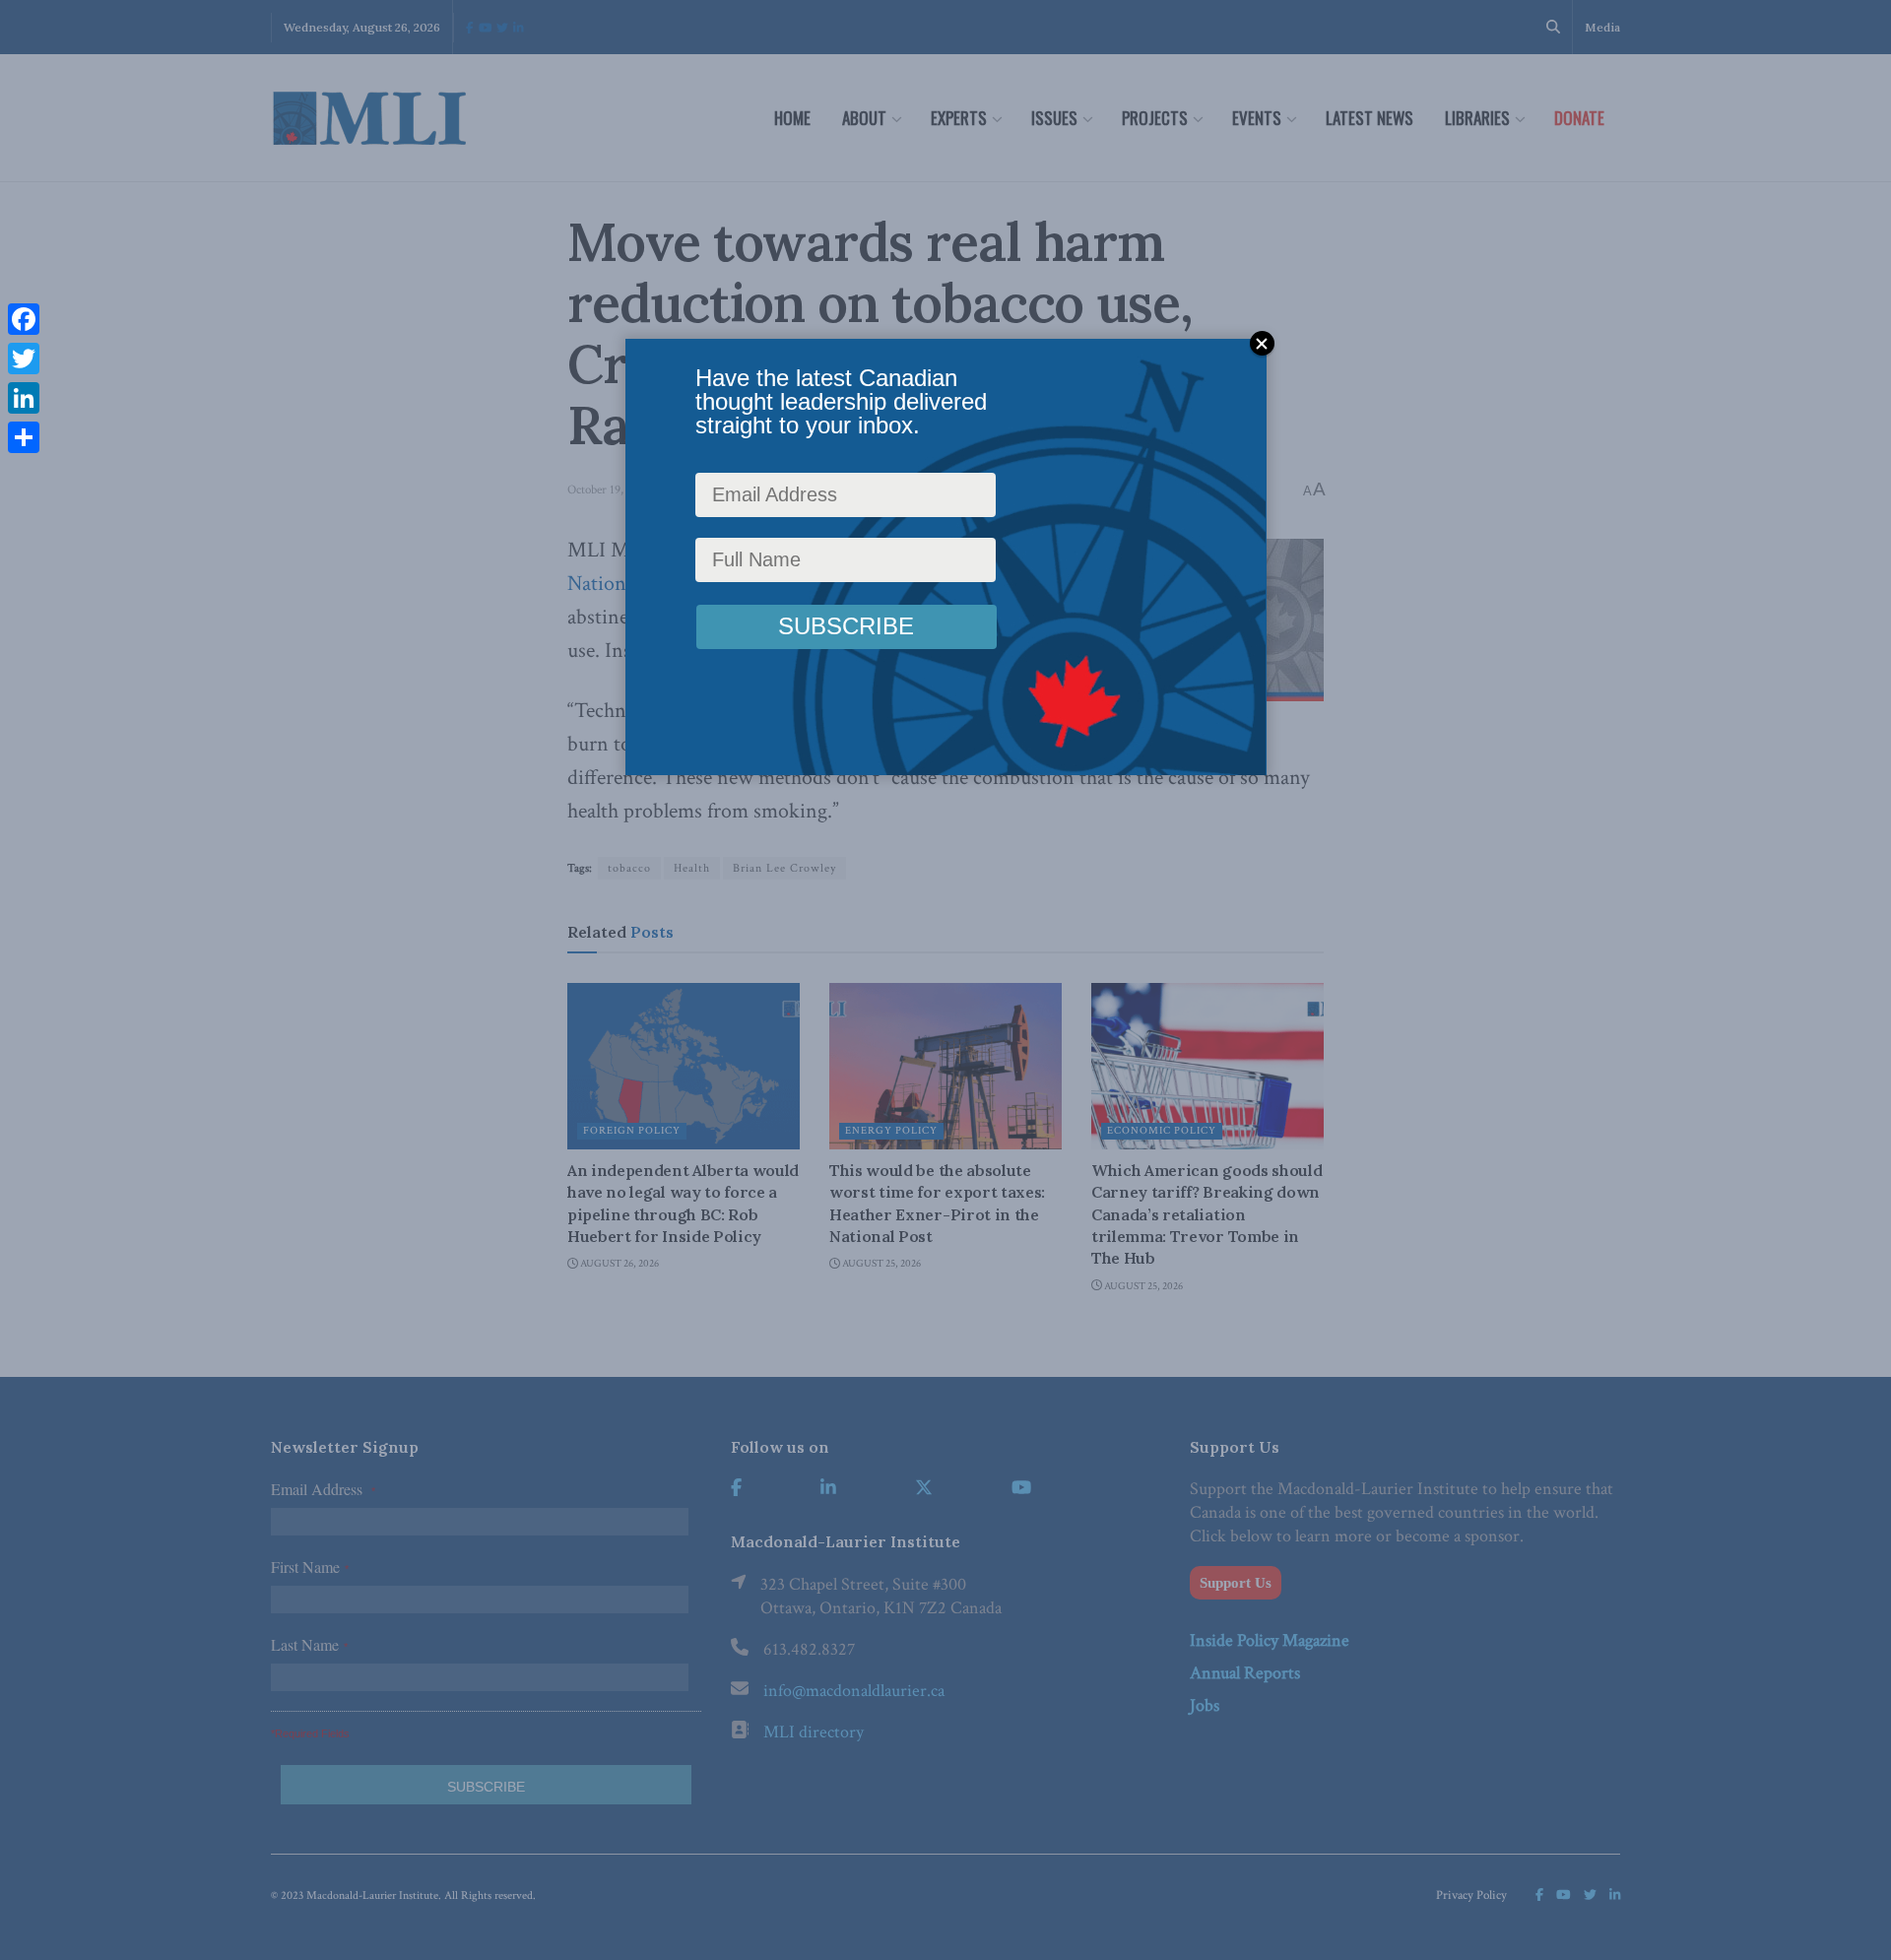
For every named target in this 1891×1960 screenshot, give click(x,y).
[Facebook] (24, 319)
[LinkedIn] (24, 398)
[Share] (24, 437)
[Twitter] (24, 359)
